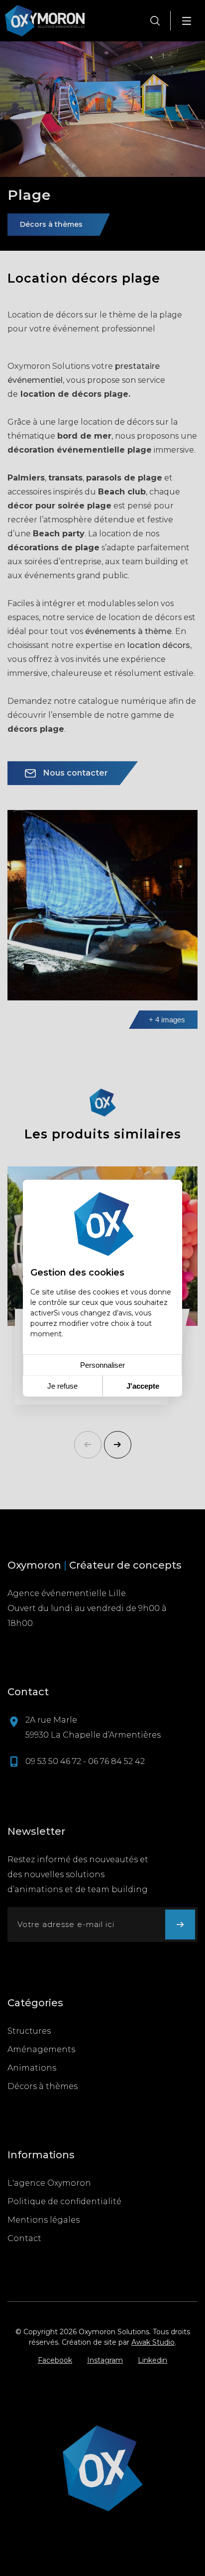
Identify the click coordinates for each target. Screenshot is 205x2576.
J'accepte (143, 1386)
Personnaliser (102, 1365)
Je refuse (62, 1386)
